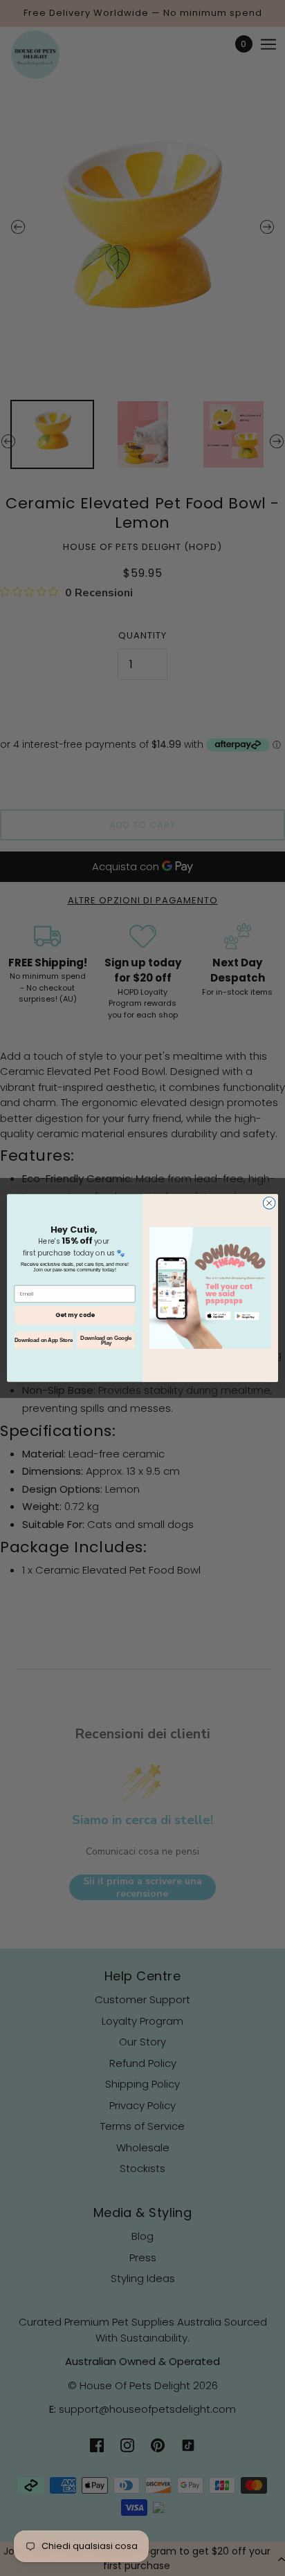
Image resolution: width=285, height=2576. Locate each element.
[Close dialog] (269, 1203)
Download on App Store (44, 1340)
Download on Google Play (106, 1341)
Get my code (75, 1315)
